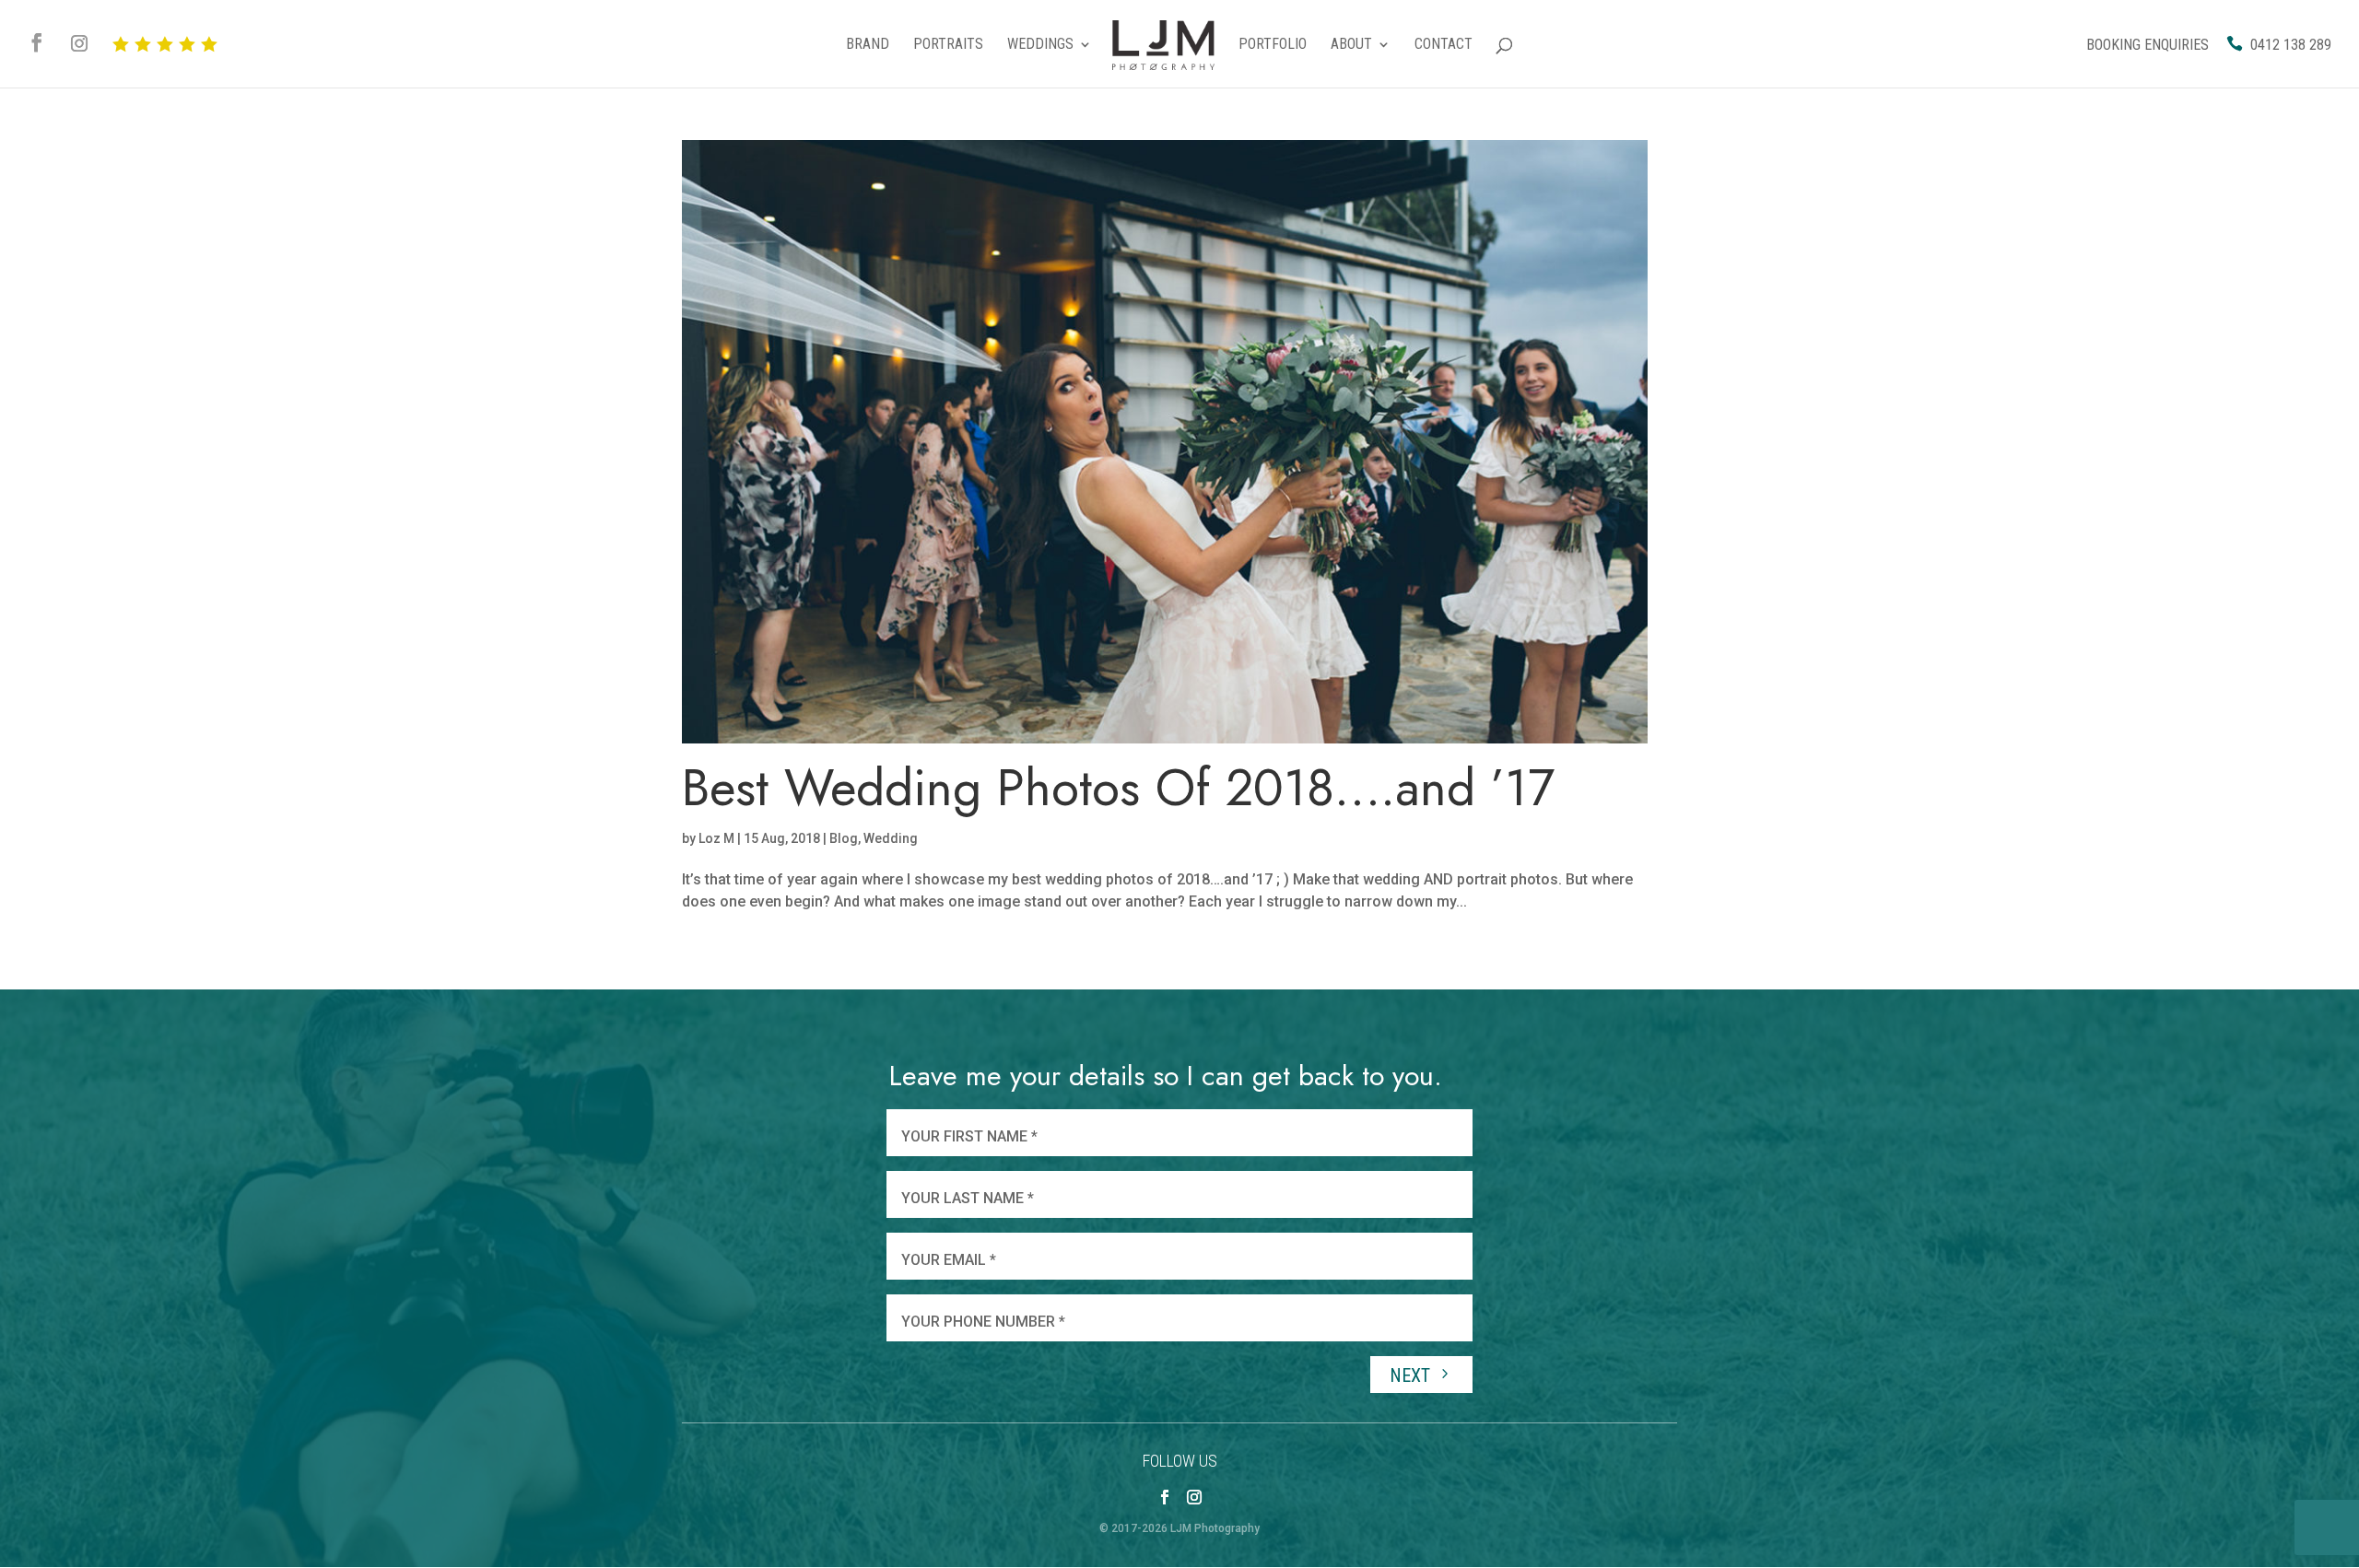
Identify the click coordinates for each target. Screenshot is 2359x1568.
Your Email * (949, 1260)
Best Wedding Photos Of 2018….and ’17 (1118, 788)
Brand (868, 45)
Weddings (1040, 45)
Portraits (948, 45)
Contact (1444, 45)
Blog (844, 838)
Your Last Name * (968, 1198)
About (1351, 45)
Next (1412, 1375)
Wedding (891, 838)
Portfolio (1273, 45)
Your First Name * (969, 1136)
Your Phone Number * (983, 1322)
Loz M (716, 838)
